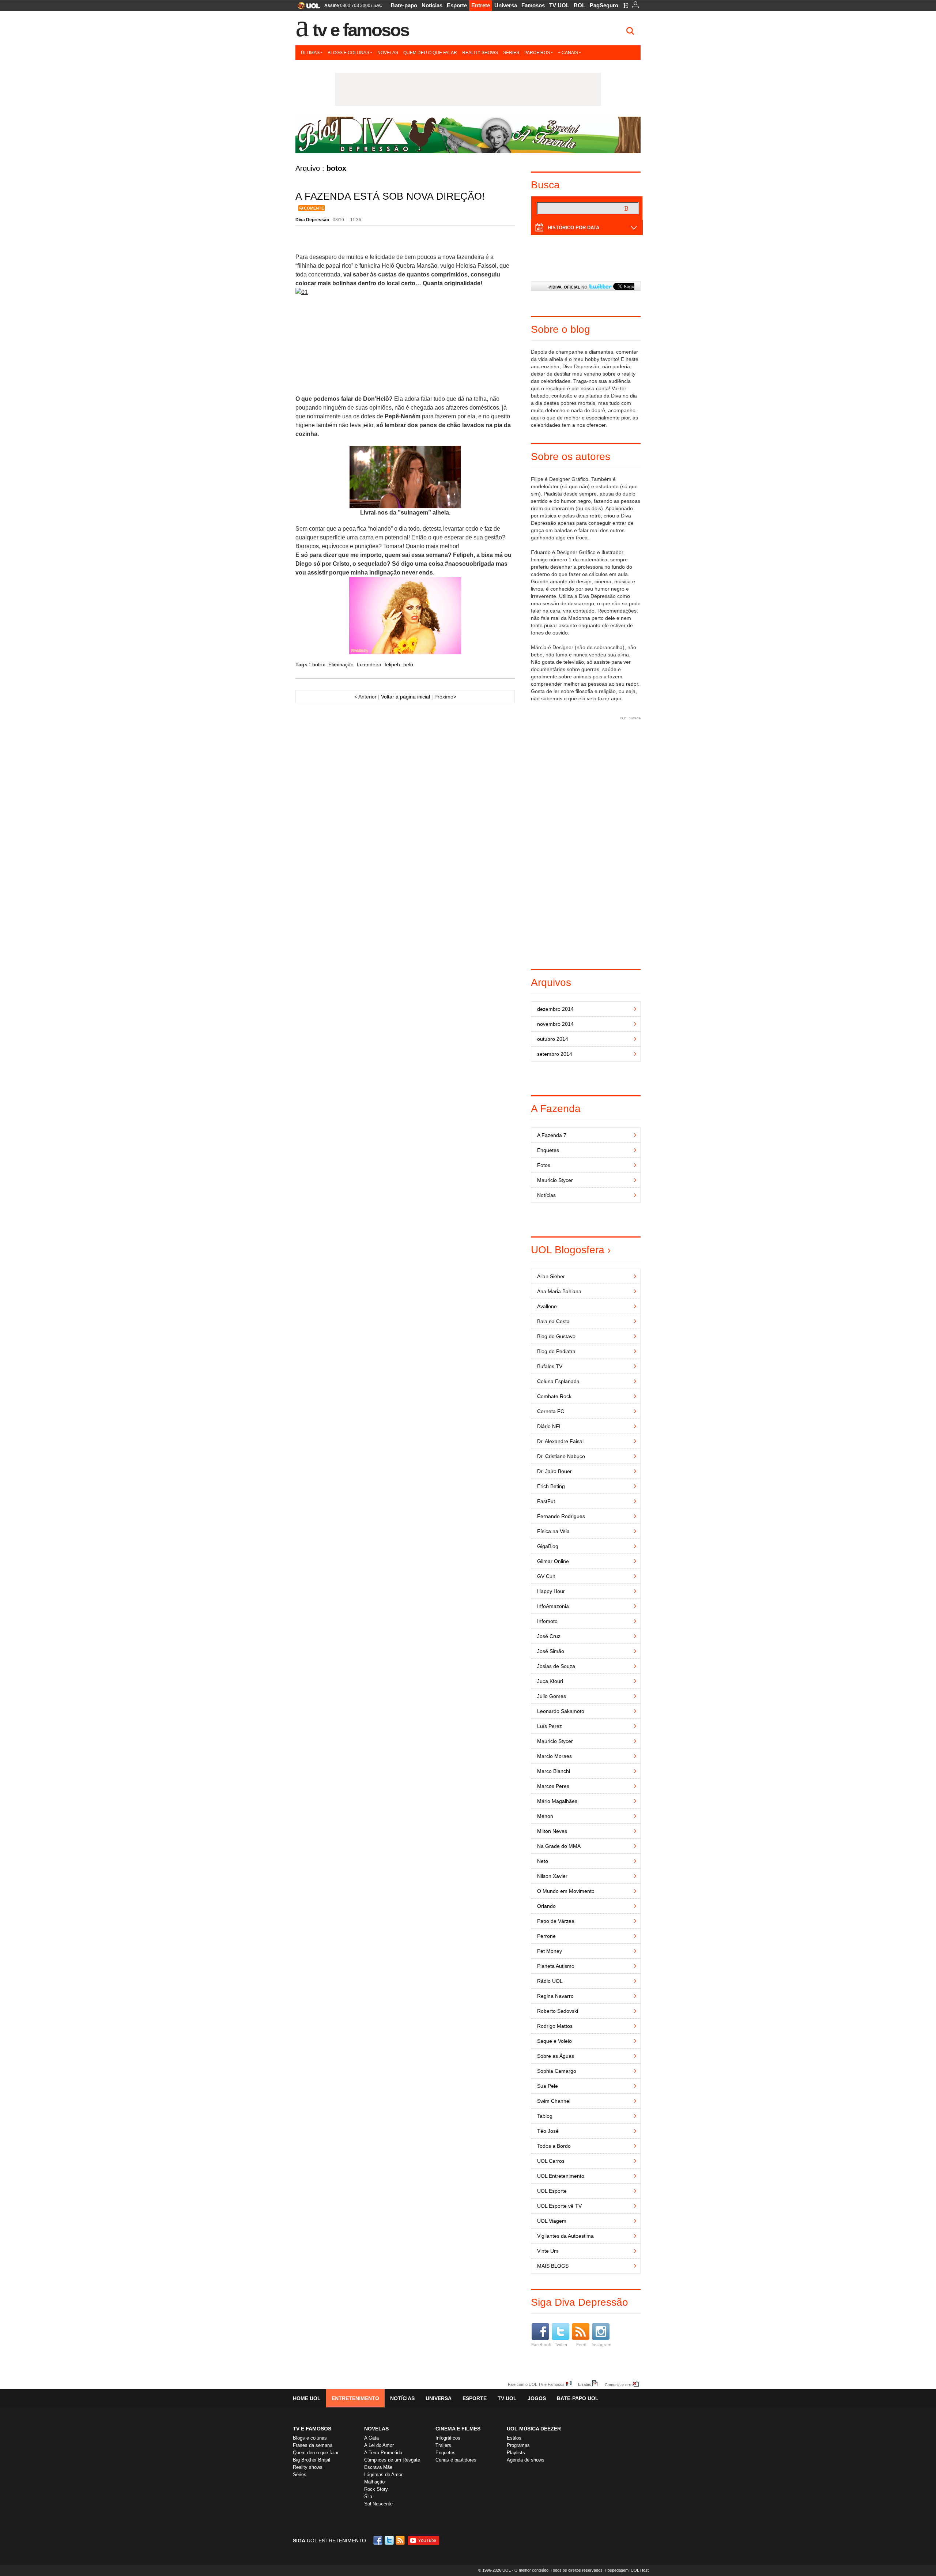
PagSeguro (604, 5)
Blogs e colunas (348, 53)
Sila (368, 2496)
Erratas (585, 2384)
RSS (401, 2540)
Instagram (601, 2345)
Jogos (537, 2398)
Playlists (516, 2453)
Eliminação (341, 664)
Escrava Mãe (378, 2467)
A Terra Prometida (383, 2453)
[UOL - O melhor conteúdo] (307, 8)
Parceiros (537, 53)
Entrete (481, 5)
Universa (506, 5)
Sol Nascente (378, 2504)
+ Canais (568, 53)
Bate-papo (404, 5)
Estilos (514, 2438)
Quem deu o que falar (430, 53)
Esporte (457, 5)
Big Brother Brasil (312, 2460)
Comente (314, 208)
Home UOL (307, 2398)
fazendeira (369, 664)
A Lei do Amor (379, 2445)
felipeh (392, 664)
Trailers (443, 2445)
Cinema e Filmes (458, 2429)
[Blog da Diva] (468, 135)
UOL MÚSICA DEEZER (534, 2429)
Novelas (388, 53)
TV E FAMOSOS (312, 2429)
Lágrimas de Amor (383, 2475)
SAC (378, 5)
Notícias (432, 5)
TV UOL (559, 5)
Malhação (374, 2482)
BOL (580, 5)
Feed (581, 2345)
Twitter (561, 2345)
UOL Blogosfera (568, 1250)
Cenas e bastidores (456, 2460)
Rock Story (376, 2489)
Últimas (310, 53)
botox (319, 664)
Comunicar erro (619, 2385)
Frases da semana (313, 2445)
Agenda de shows (526, 2460)
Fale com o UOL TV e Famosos (536, 2384)
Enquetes (446, 2453)
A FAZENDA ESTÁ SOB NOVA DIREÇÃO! (390, 196)
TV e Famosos (361, 30)
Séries (511, 53)
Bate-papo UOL (578, 2398)
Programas (518, 2445)
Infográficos (448, 2438)
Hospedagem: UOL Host (627, 2570)
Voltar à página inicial (405, 697)
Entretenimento (355, 2398)
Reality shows (480, 53)
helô (408, 664)
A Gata (371, 2438)
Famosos (533, 5)
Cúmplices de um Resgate (392, 2460)
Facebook (541, 2345)
